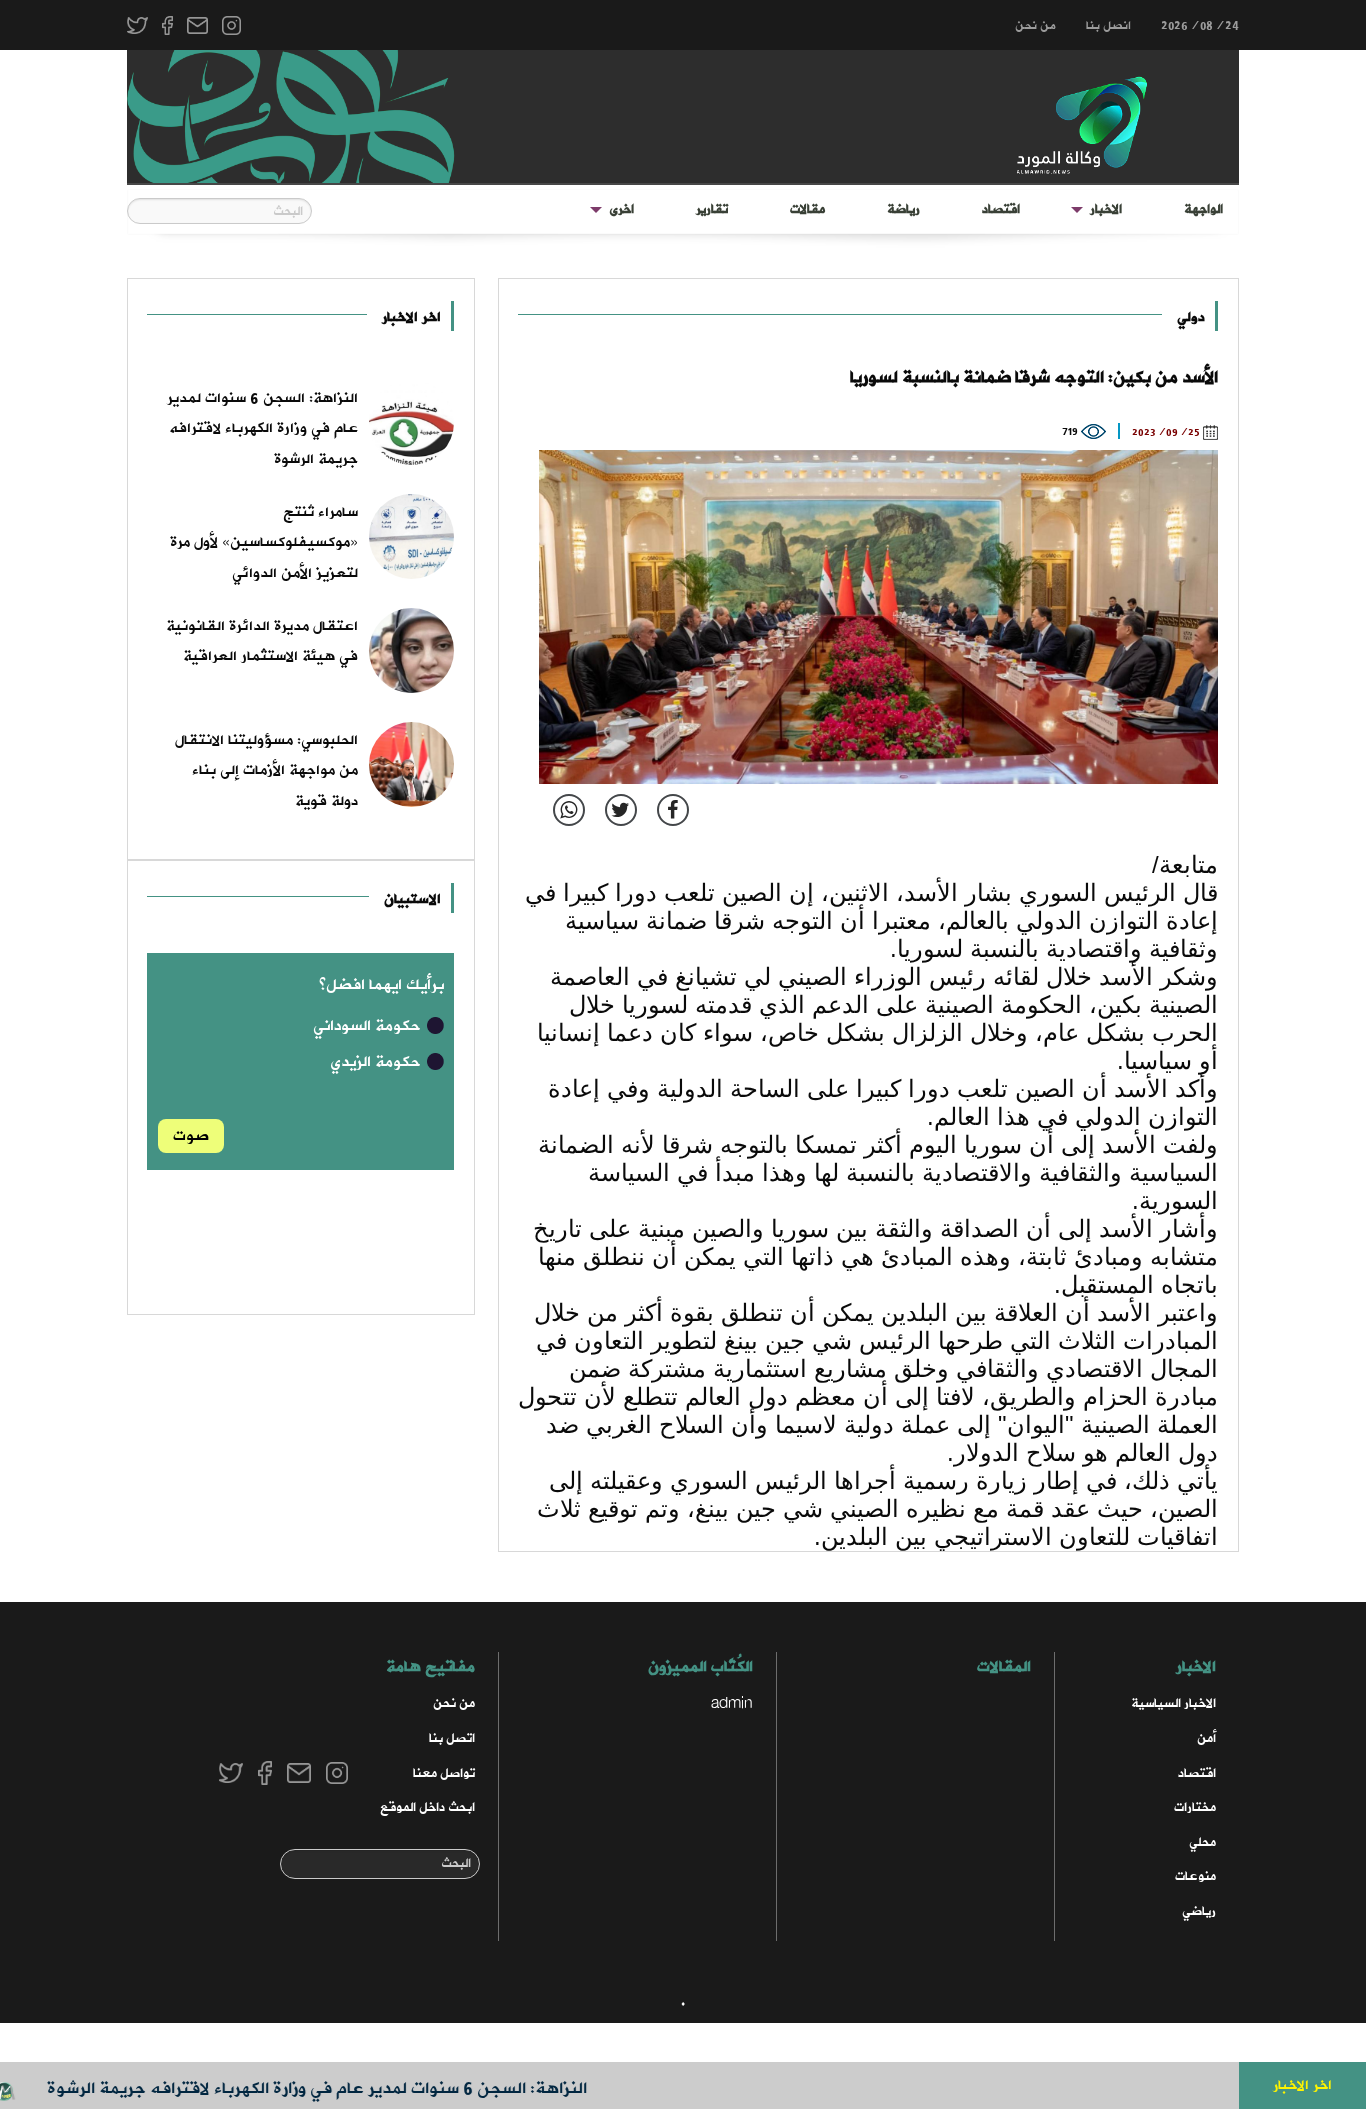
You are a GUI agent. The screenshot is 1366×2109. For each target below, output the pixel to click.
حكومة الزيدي (377, 1062)
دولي (1191, 317)
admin (732, 1703)
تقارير (712, 209)
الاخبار (1106, 209)
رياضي (1199, 1911)
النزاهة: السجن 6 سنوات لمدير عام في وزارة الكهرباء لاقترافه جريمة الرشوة (356, 2088)
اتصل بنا (452, 1738)
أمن (1206, 1738)
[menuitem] (1203, 210)
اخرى (621, 209)
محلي (1202, 1842)
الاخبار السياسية (1173, 1703)
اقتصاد (1001, 209)
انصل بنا (1108, 26)
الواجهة (1203, 209)
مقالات (807, 209)
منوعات (1195, 1876)
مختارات (1195, 1807)
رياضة (903, 209)
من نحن (1035, 26)
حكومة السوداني (369, 1026)
